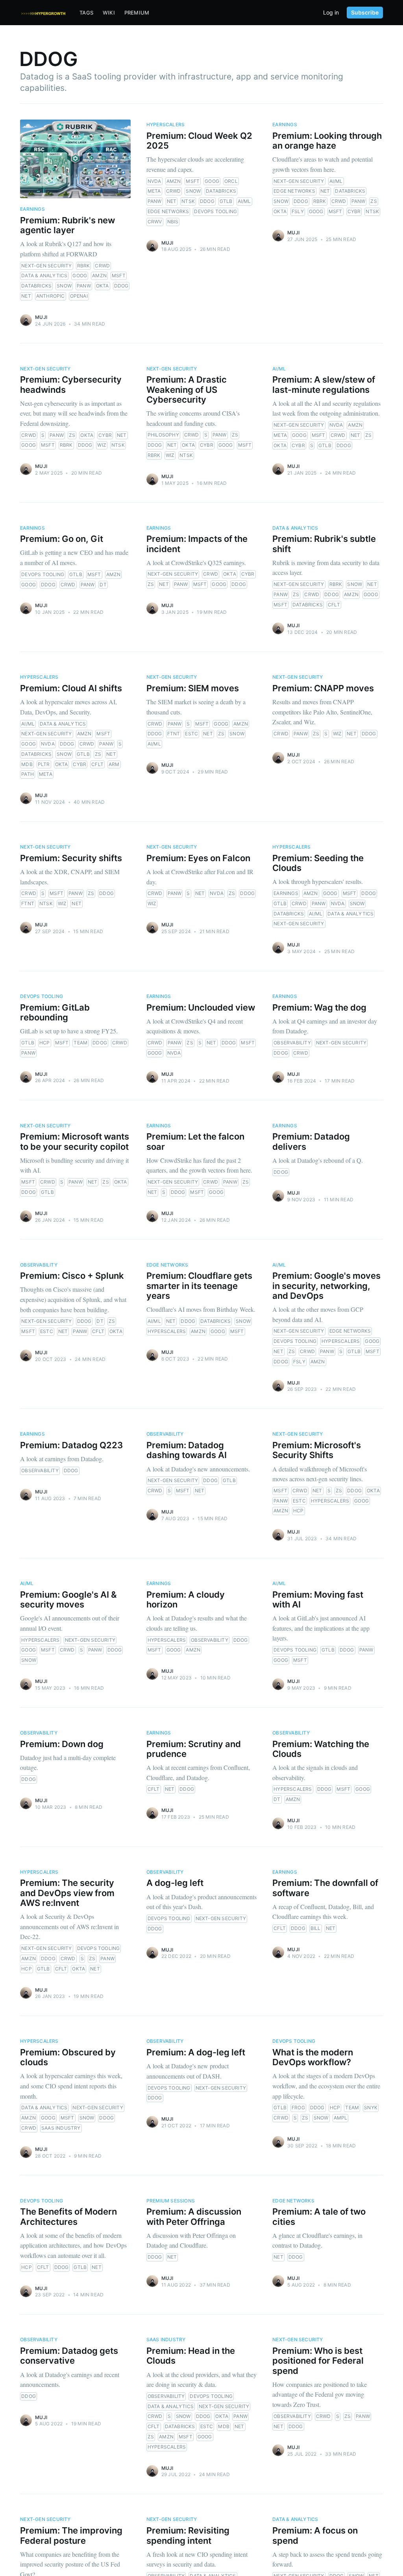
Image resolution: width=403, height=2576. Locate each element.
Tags (86, 13)
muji (41, 317)
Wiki (109, 13)
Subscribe (365, 12)
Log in (331, 13)
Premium (137, 13)
